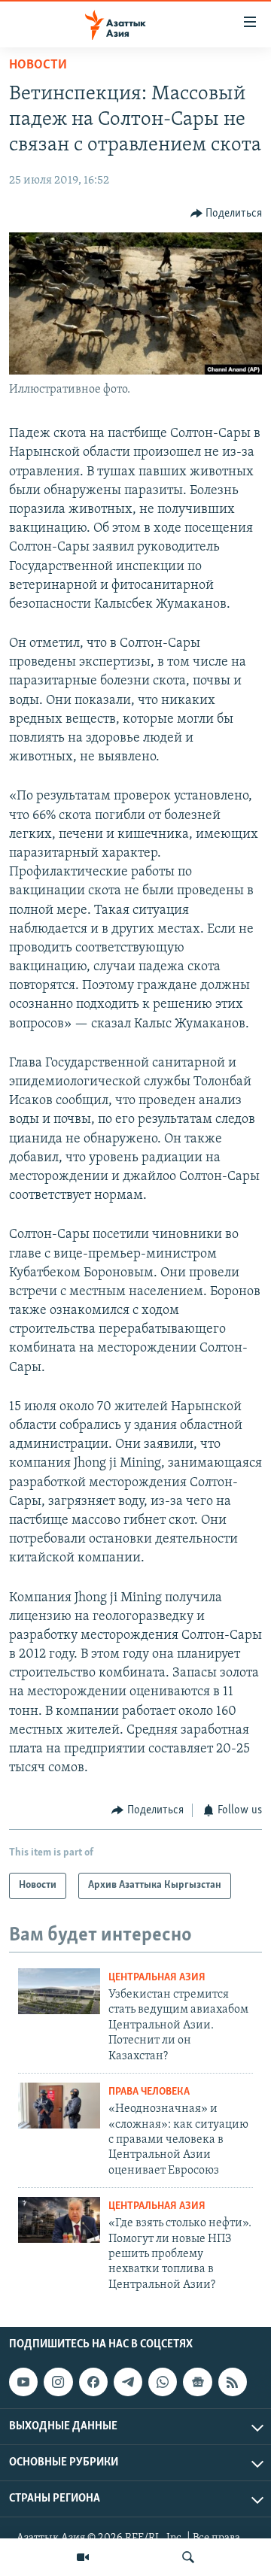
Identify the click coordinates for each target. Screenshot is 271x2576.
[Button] (227, 214)
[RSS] (233, 2382)
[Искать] (188, 2557)
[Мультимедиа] (83, 2557)
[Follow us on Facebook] (93, 2382)
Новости (38, 65)
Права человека (149, 2092)
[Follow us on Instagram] (58, 2382)
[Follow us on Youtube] (23, 2382)
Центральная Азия (157, 1978)
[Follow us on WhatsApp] (163, 2382)
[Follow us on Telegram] (128, 2382)
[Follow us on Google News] (197, 2382)
